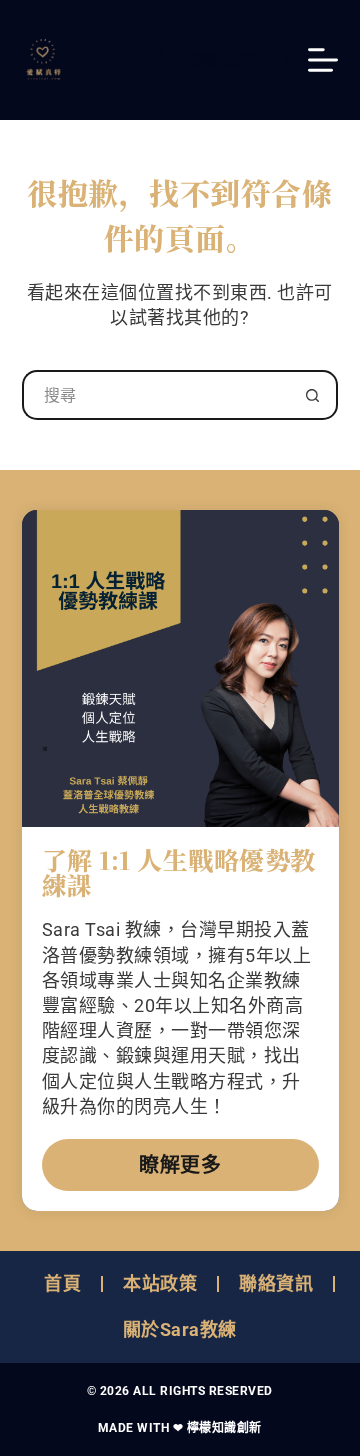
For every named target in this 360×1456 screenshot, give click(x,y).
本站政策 (160, 1283)
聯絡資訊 (276, 1283)
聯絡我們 (223, 59)
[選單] (323, 60)
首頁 (62, 1283)
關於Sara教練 (180, 1329)
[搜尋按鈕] (313, 395)
